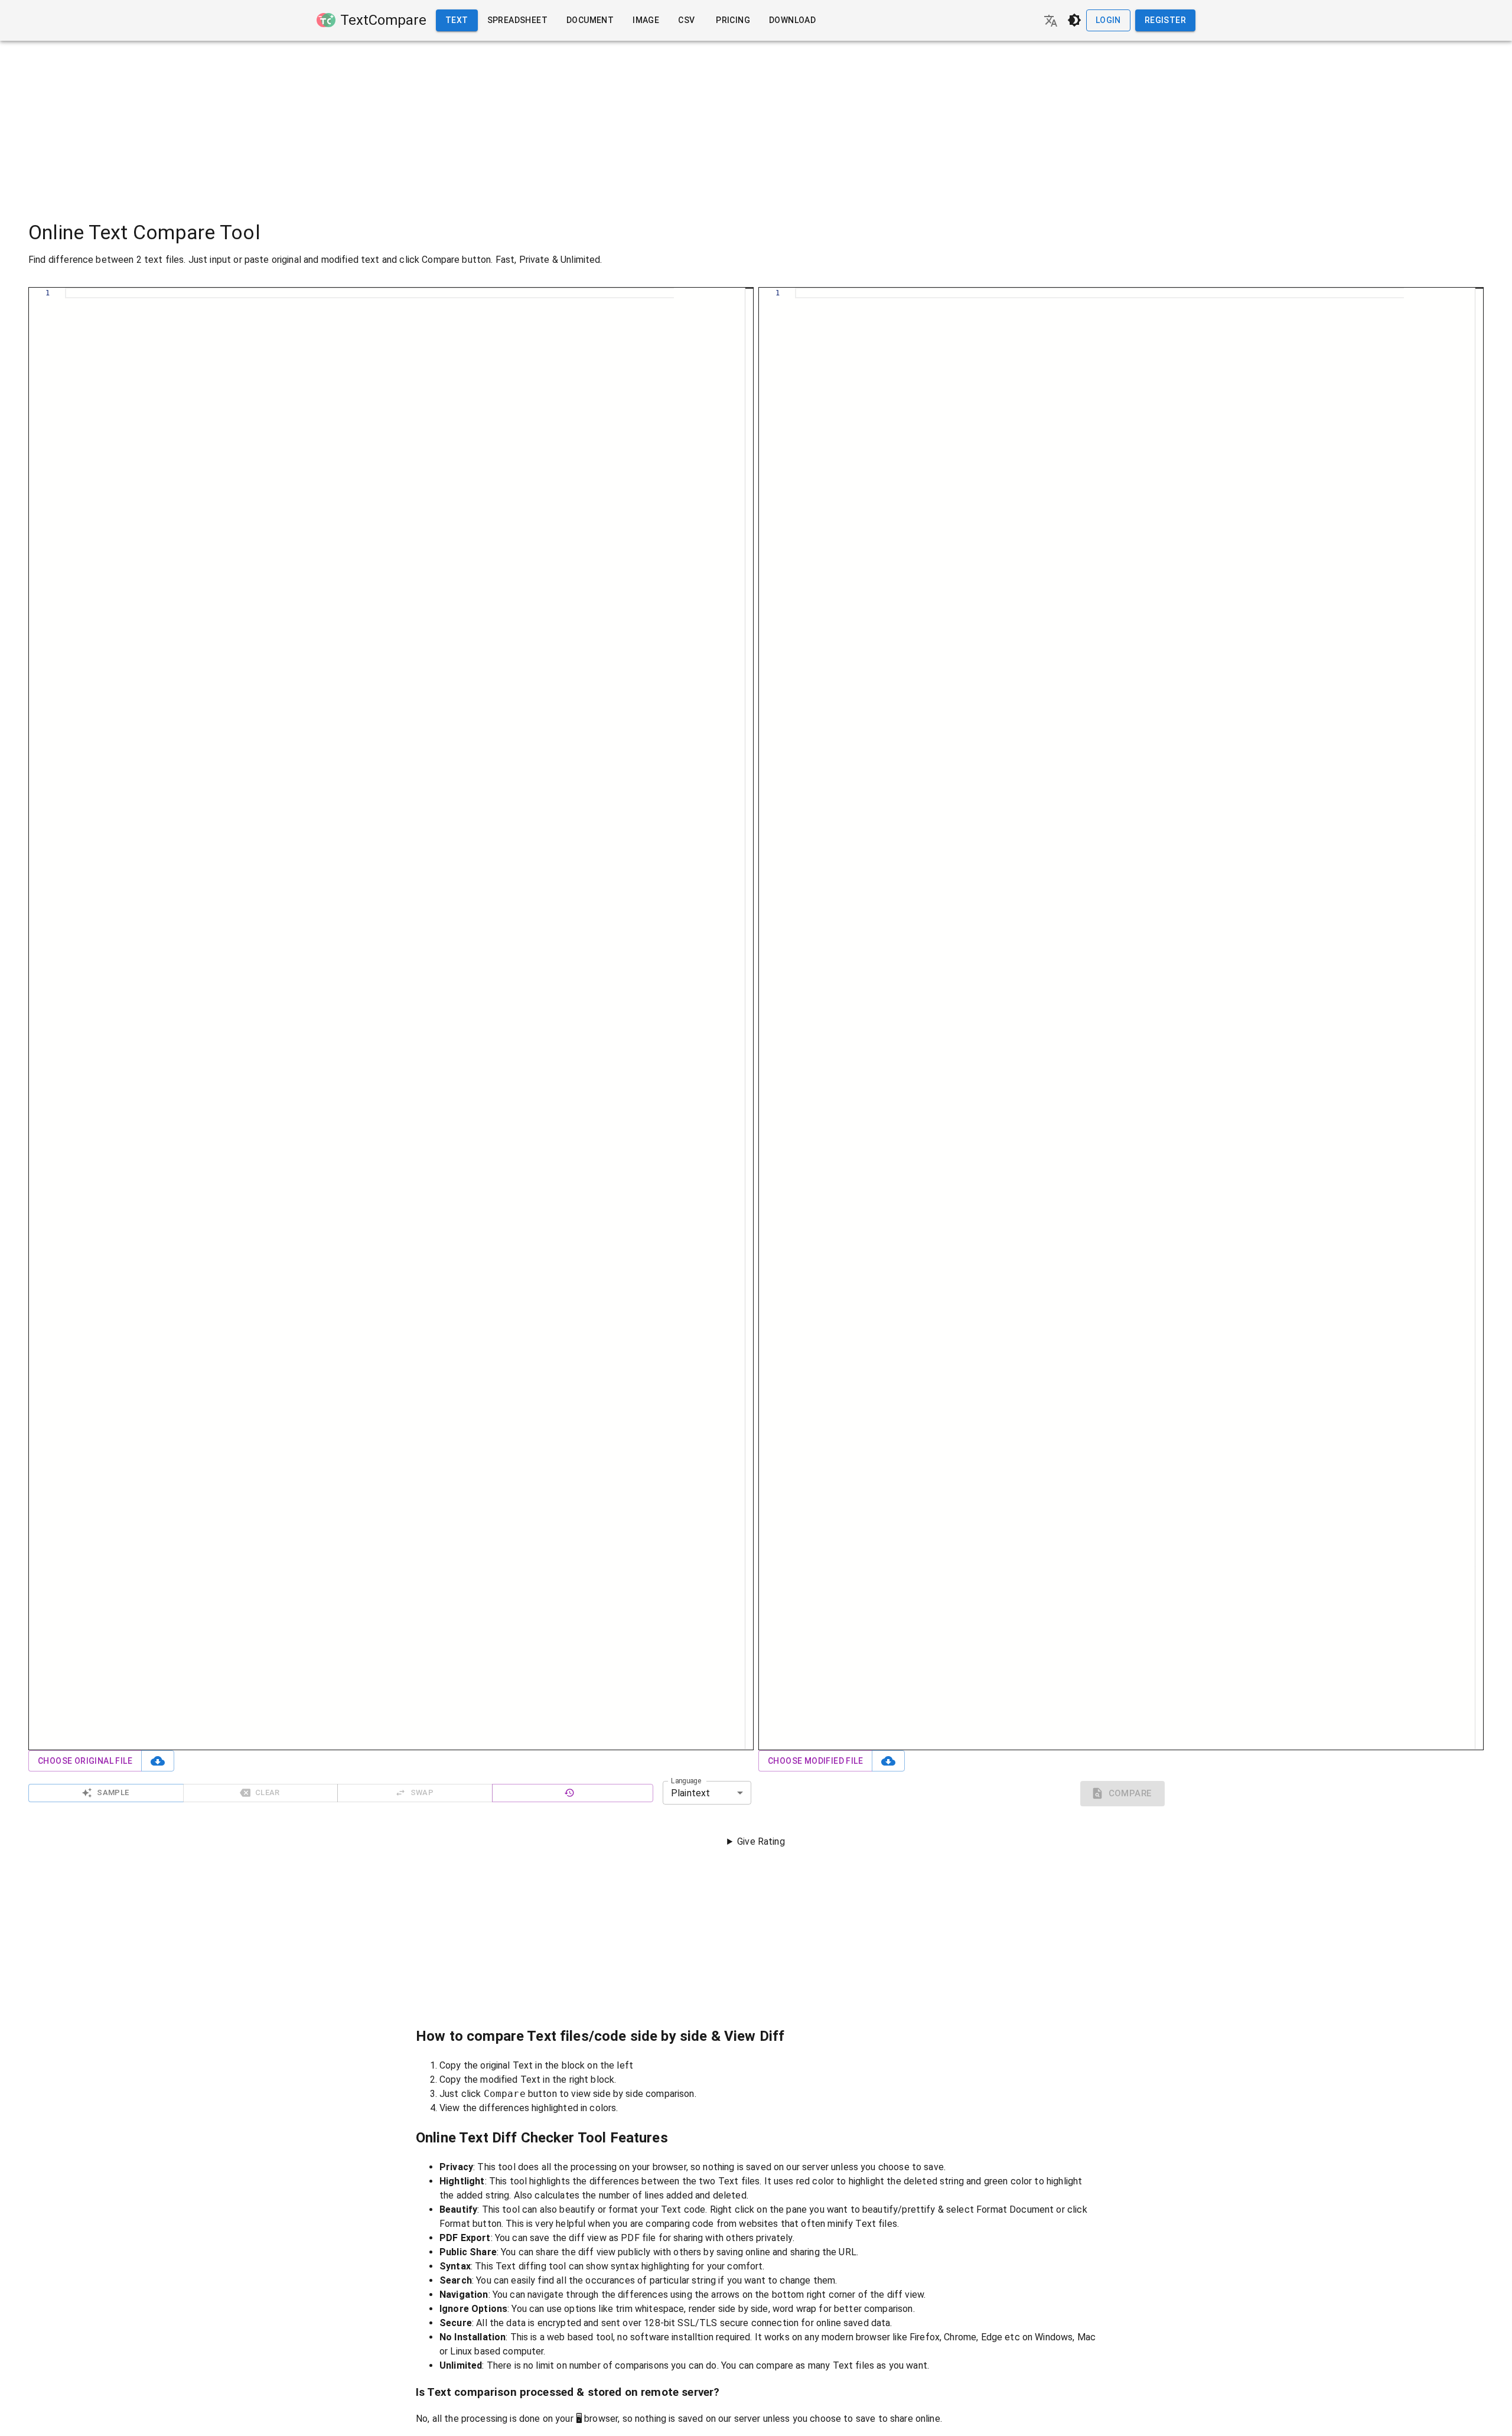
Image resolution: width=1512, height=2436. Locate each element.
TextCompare (383, 20)
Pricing (733, 20)
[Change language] (1051, 21)
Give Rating (761, 1841)
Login (1108, 20)
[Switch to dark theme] (1074, 20)
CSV (686, 20)
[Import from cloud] (158, 1761)
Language (686, 1781)
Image (646, 20)
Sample (113, 1792)
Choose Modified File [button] (815, 1761)
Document (590, 20)
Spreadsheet (517, 20)
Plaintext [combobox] (690, 1793)
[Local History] (573, 1793)
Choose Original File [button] (85, 1761)
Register (1165, 20)
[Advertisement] (756, 123)
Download (792, 20)
